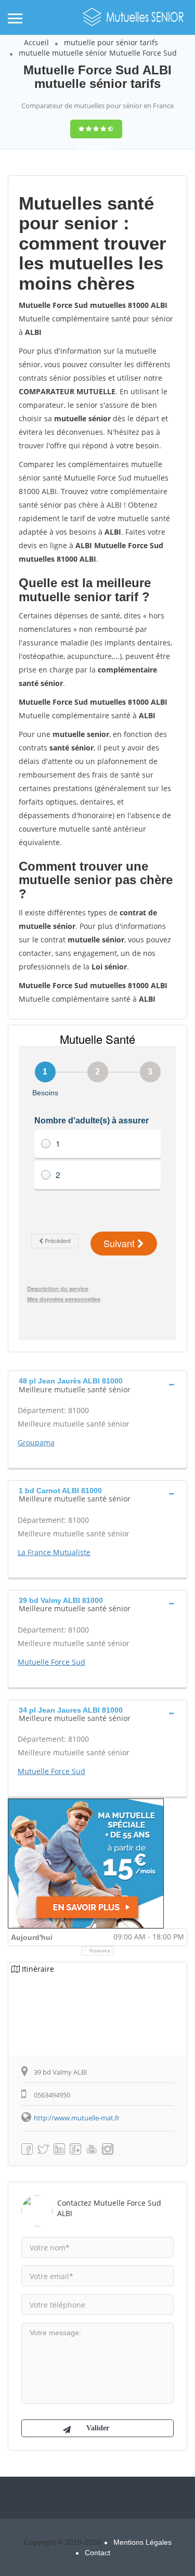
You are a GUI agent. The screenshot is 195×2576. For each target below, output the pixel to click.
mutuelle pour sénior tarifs (111, 42)
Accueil (36, 42)
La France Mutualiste (54, 1552)
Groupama (36, 1442)
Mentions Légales (142, 2542)
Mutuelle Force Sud (51, 1662)
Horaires (100, 1951)
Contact (97, 2553)
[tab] (97, 1384)
